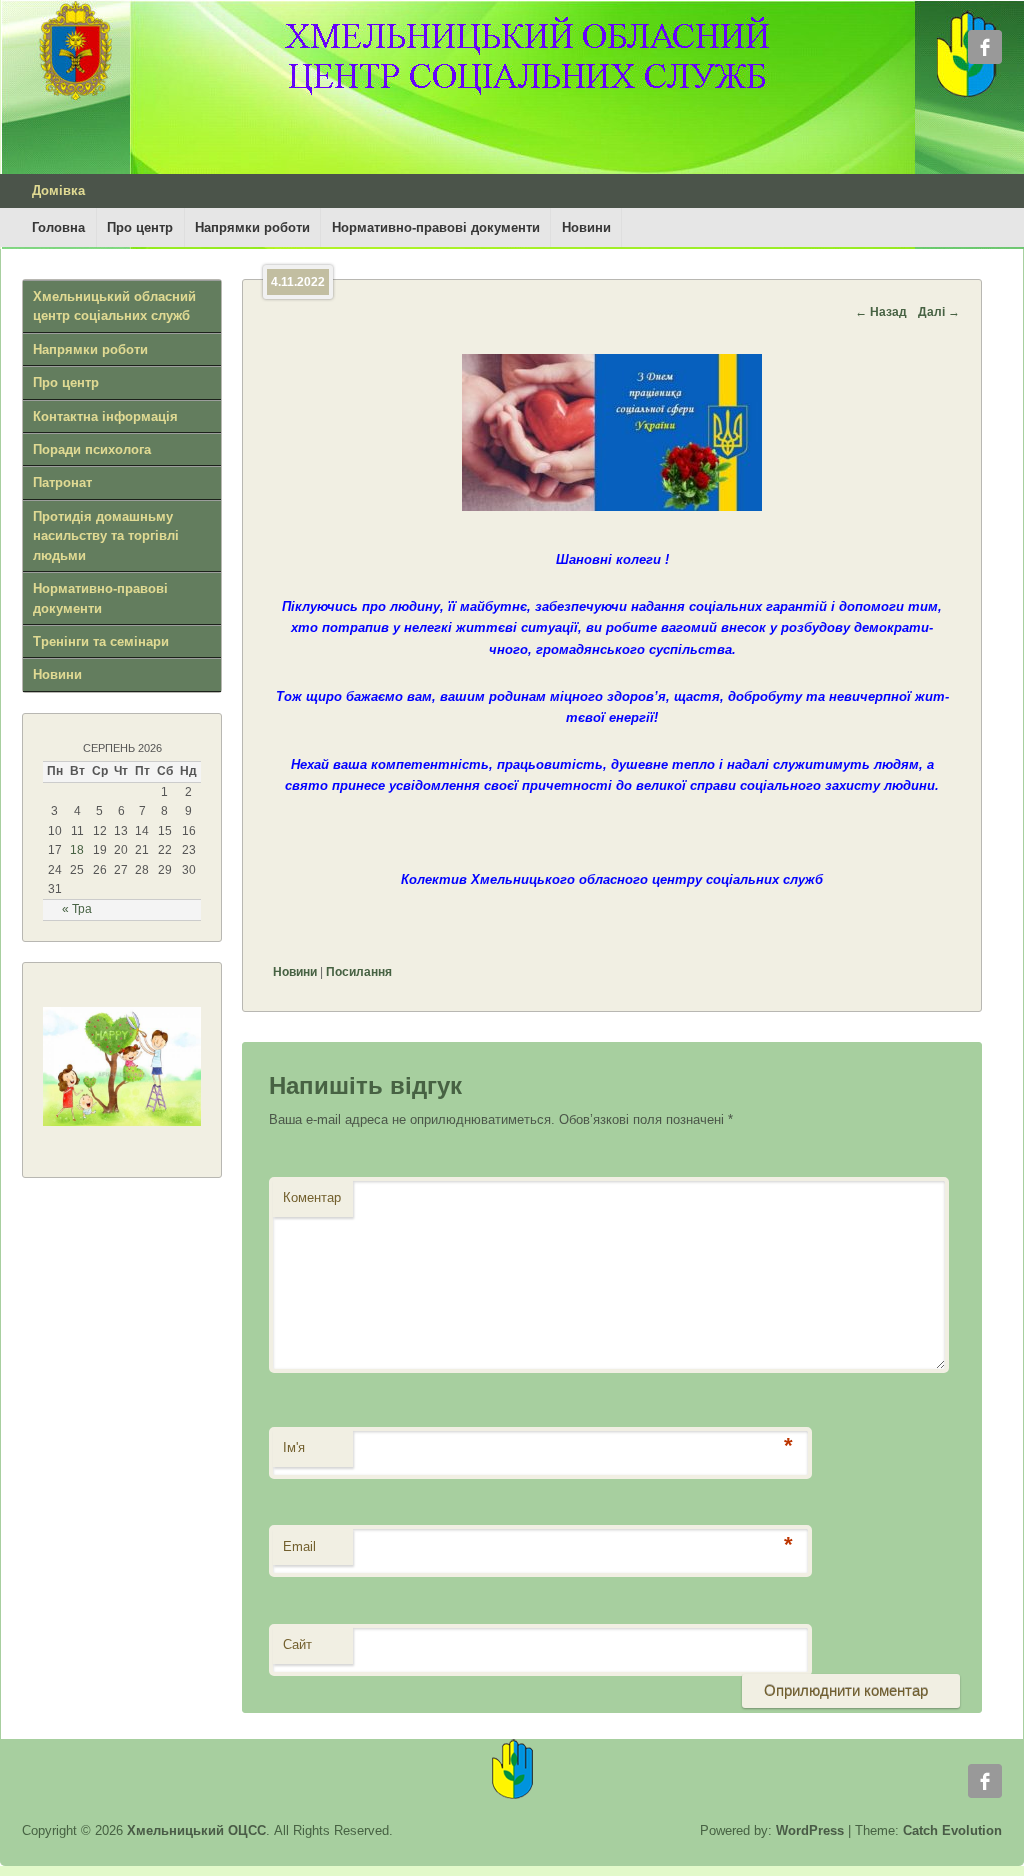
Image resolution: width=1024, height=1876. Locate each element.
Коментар (312, 1197)
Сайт (297, 1644)
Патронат (62, 482)
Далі (939, 312)
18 (77, 850)
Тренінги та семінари (101, 641)
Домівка (58, 190)
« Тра (77, 909)
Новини (586, 227)
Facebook (985, 47)
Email (299, 1546)
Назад (881, 312)
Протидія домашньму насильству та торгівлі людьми (106, 536)
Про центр (140, 227)
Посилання (359, 972)
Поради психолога (92, 449)
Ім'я (294, 1447)
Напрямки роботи (252, 227)
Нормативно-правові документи (436, 227)
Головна (58, 227)
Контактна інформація (105, 416)
